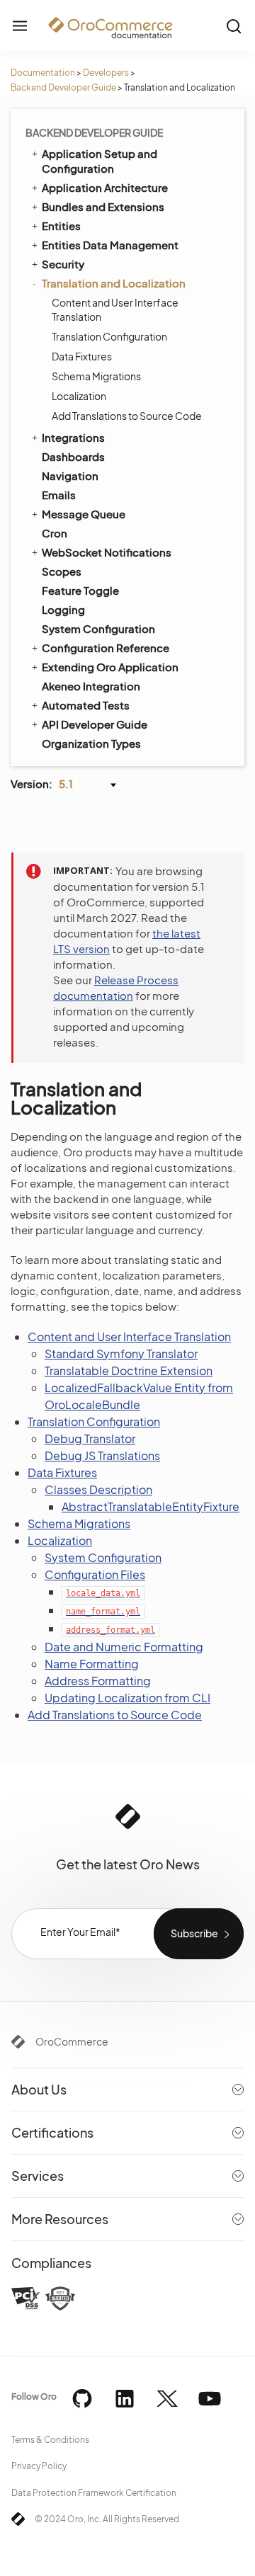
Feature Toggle (80, 590)
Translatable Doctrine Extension (129, 1370)
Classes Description (98, 1489)
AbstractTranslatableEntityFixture (151, 1506)
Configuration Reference (106, 648)
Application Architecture (105, 187)
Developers (106, 73)
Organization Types (91, 743)
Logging (63, 609)
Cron (55, 533)
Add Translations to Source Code (127, 416)
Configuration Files (95, 1574)
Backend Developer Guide (63, 87)
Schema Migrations (96, 376)
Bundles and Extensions (103, 206)
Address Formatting (98, 1681)
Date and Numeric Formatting (124, 1647)
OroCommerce (72, 2041)
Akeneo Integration (91, 686)
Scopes (62, 571)
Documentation (43, 73)
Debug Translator (90, 1438)
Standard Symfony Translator (121, 1353)
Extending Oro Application (110, 667)
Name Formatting (92, 1664)
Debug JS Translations (102, 1455)
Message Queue (84, 514)
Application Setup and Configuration (100, 161)
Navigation (70, 475)
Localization (79, 396)
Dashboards (73, 456)
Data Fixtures (82, 356)
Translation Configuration (109, 336)
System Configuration (98, 628)
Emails (59, 495)
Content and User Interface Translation (115, 309)
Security (63, 264)
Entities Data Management (110, 245)
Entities (61, 226)
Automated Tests (86, 705)
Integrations (73, 437)
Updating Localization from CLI (127, 1698)
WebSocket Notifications (107, 552)
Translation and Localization (114, 283)
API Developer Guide (95, 724)
